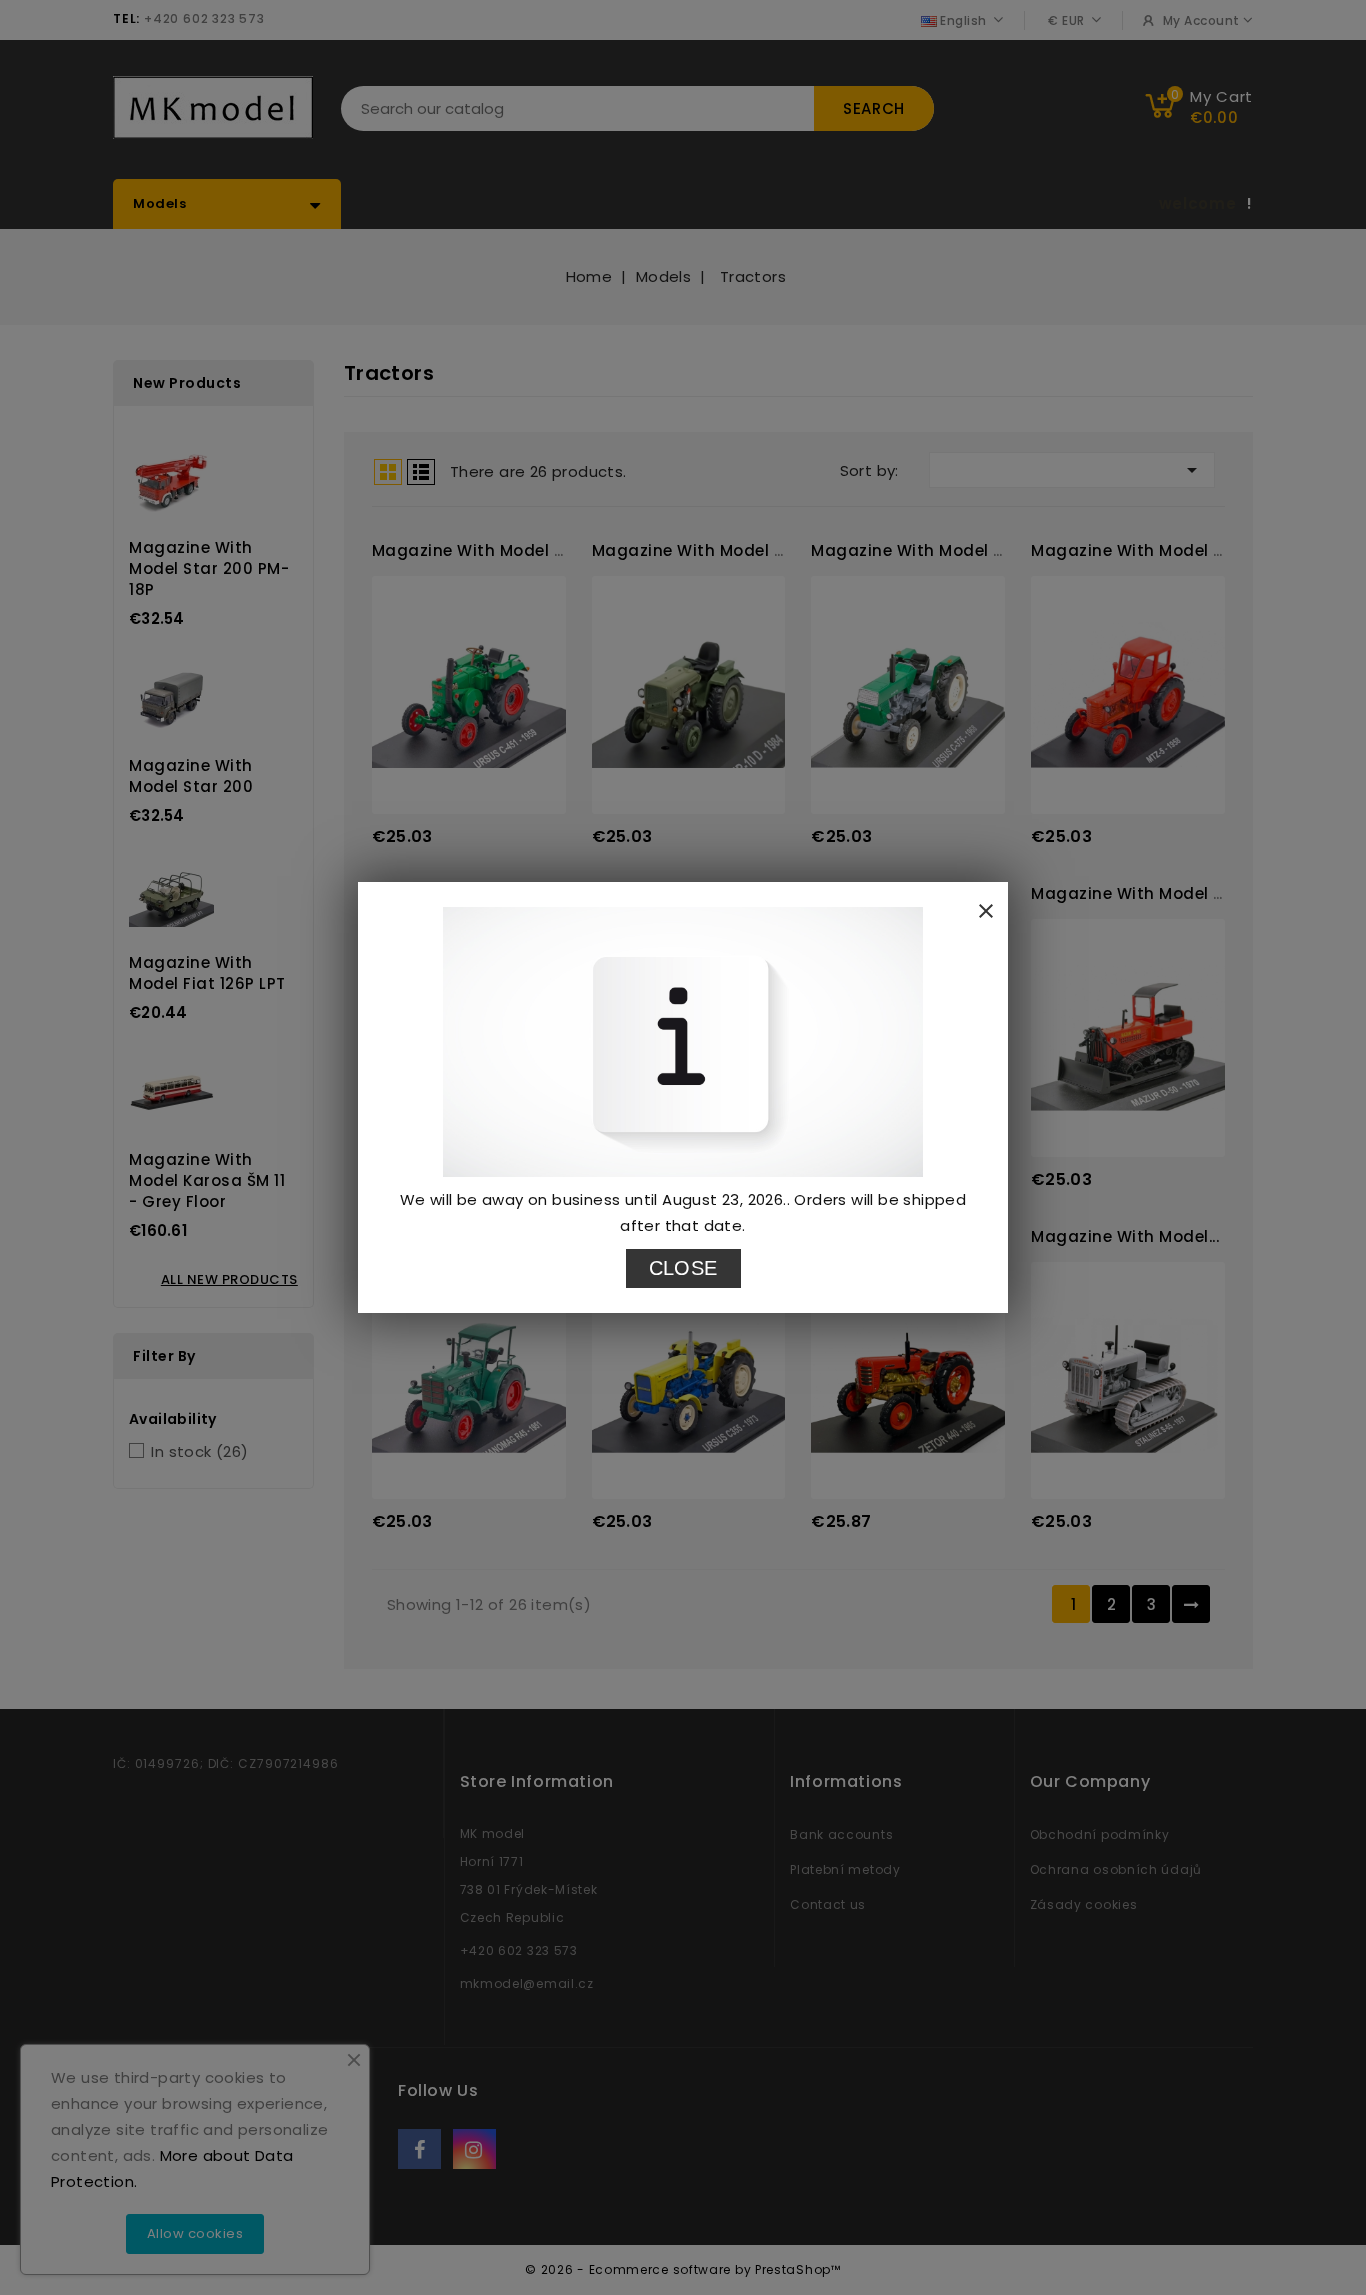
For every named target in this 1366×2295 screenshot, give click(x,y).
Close (683, 1268)
